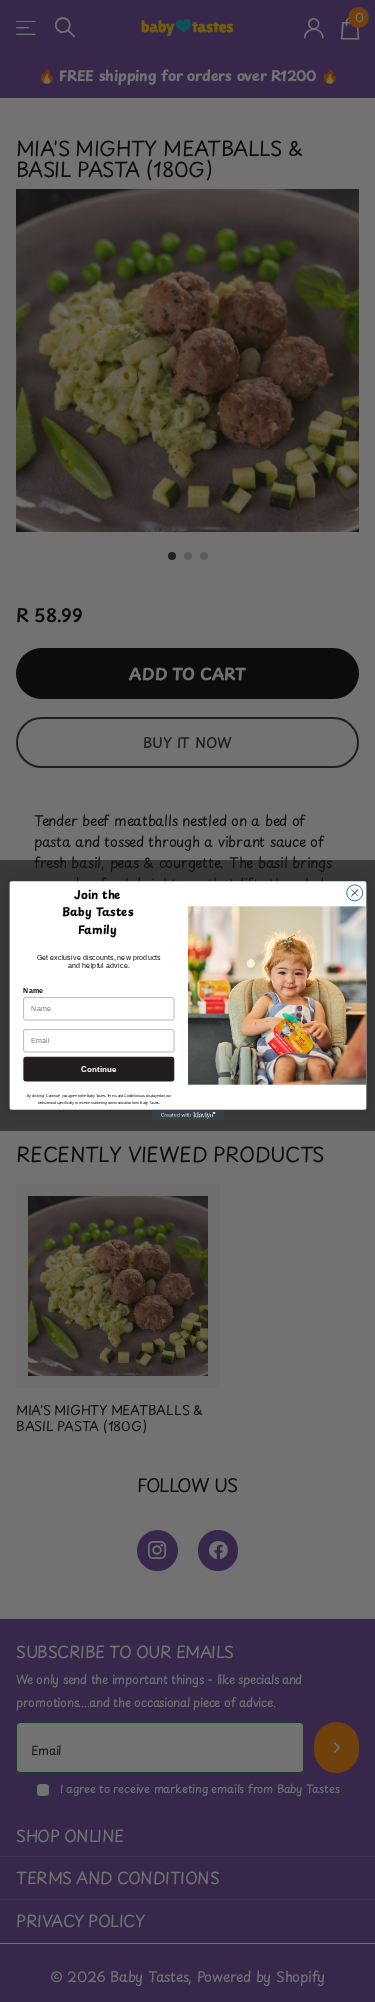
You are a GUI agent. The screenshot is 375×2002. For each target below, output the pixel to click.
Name (33, 990)
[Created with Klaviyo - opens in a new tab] (187, 1115)
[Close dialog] (354, 893)
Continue (98, 1069)
